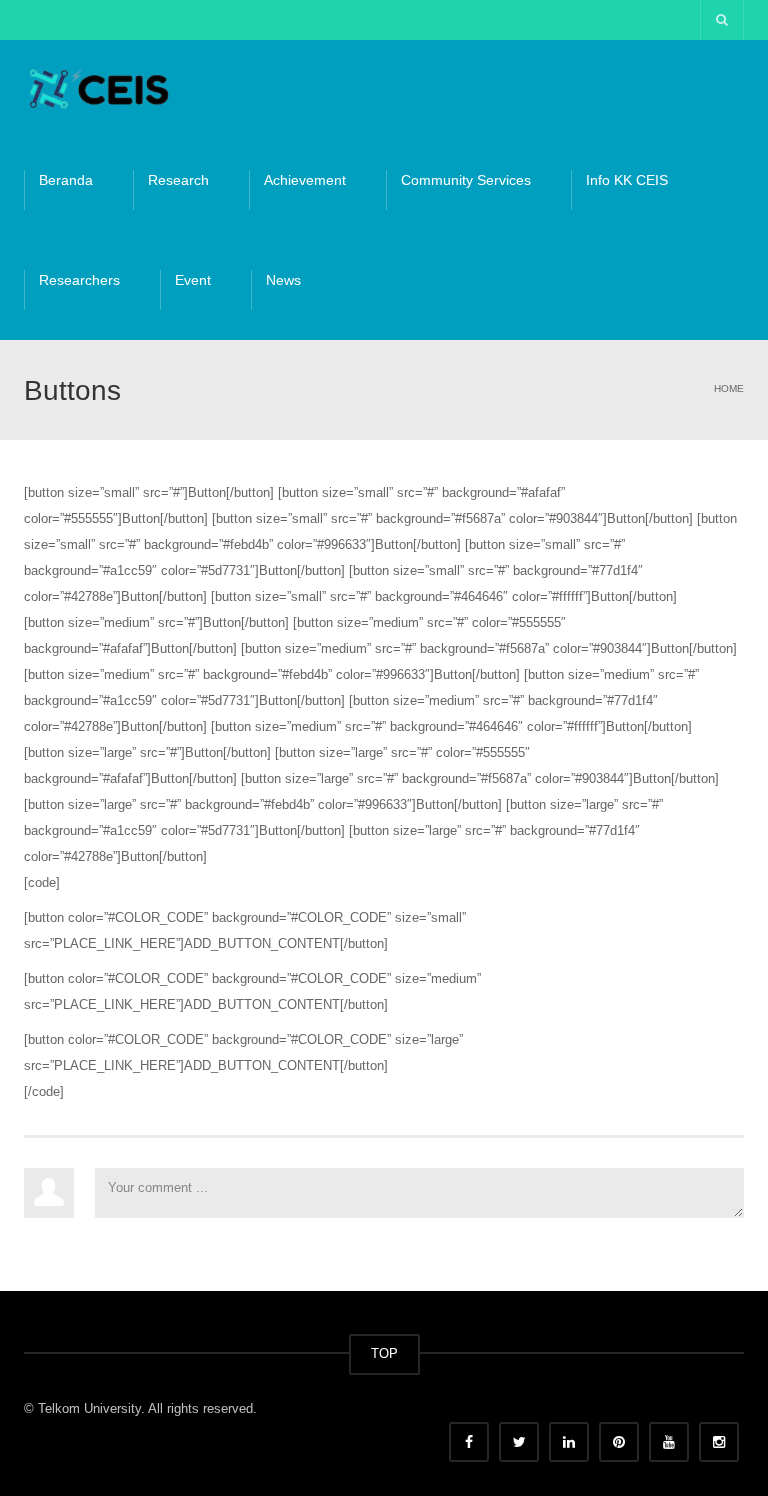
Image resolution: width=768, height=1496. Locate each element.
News (283, 280)
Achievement (305, 180)
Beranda (66, 180)
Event (193, 280)
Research (178, 180)
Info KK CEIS (627, 180)
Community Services (466, 180)
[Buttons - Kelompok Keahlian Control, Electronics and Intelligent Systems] (99, 89)
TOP (384, 1353)
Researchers (79, 280)
